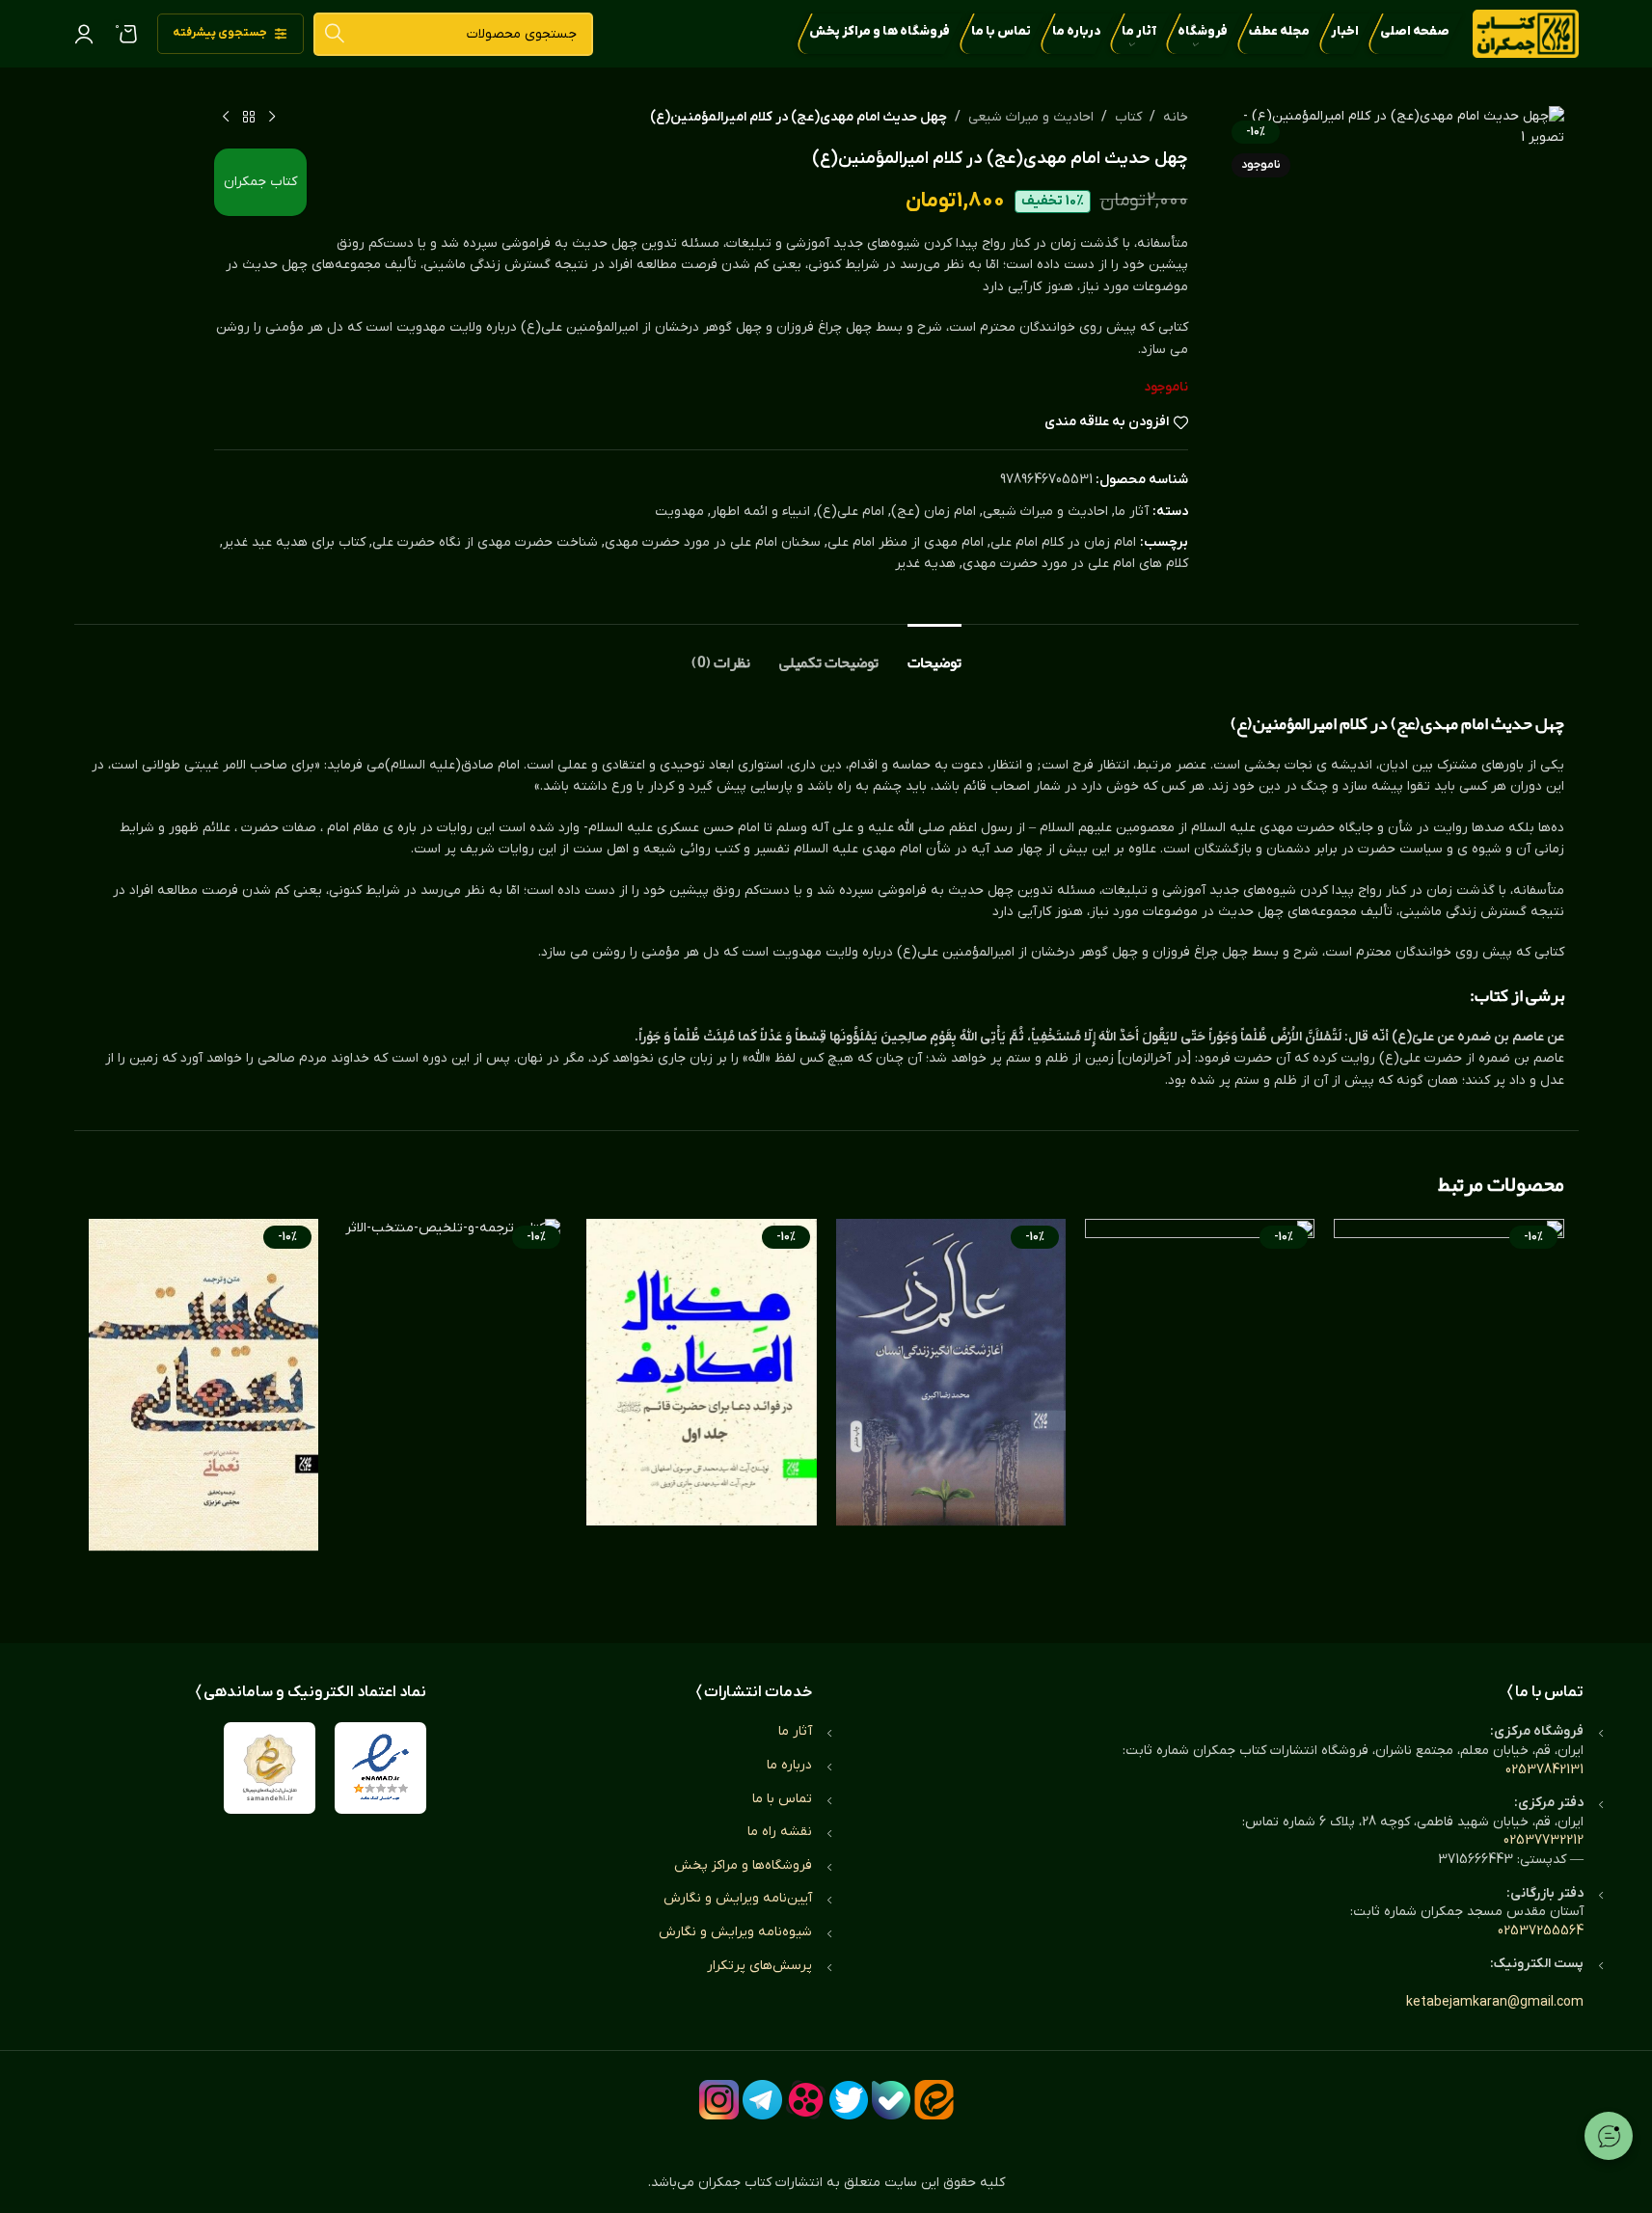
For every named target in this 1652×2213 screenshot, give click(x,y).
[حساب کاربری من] (84, 34)
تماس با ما (782, 1799)
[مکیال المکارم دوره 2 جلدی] (701, 1412)
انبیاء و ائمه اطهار (760, 512)
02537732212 (1544, 1840)
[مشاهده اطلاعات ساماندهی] (270, 1768)
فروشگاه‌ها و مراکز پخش (743, 1865)
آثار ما (1132, 512)
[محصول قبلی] (272, 118)
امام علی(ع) (851, 512)
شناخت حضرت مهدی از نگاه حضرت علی (485, 542)
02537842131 (1544, 1770)
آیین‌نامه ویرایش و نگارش (738, 1898)
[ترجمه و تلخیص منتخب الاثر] (452, 1412)
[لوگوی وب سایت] (1526, 33)
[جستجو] (335, 34)
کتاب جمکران (260, 182)
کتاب (1128, 117)
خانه (1176, 117)
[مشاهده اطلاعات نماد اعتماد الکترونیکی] (380, 1768)
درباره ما (789, 1765)
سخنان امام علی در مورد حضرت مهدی (713, 542)
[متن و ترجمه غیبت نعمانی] (203, 1412)
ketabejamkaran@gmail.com (1495, 2002)
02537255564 (1541, 1931)
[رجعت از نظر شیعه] (1449, 1412)
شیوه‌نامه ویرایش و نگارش (735, 1932)
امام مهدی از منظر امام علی (906, 542)
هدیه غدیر (925, 564)
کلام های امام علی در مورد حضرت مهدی (1075, 564)
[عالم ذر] (951, 1412)
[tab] (934, 653)
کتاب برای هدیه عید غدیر (294, 542)
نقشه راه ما (780, 1832)
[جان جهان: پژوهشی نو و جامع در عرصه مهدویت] (1200, 1412)
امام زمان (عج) (934, 512)
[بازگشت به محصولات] (249, 118)
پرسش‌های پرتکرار (759, 1966)
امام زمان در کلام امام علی (1063, 542)
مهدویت (679, 512)
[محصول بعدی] (226, 118)
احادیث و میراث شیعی (1031, 117)
